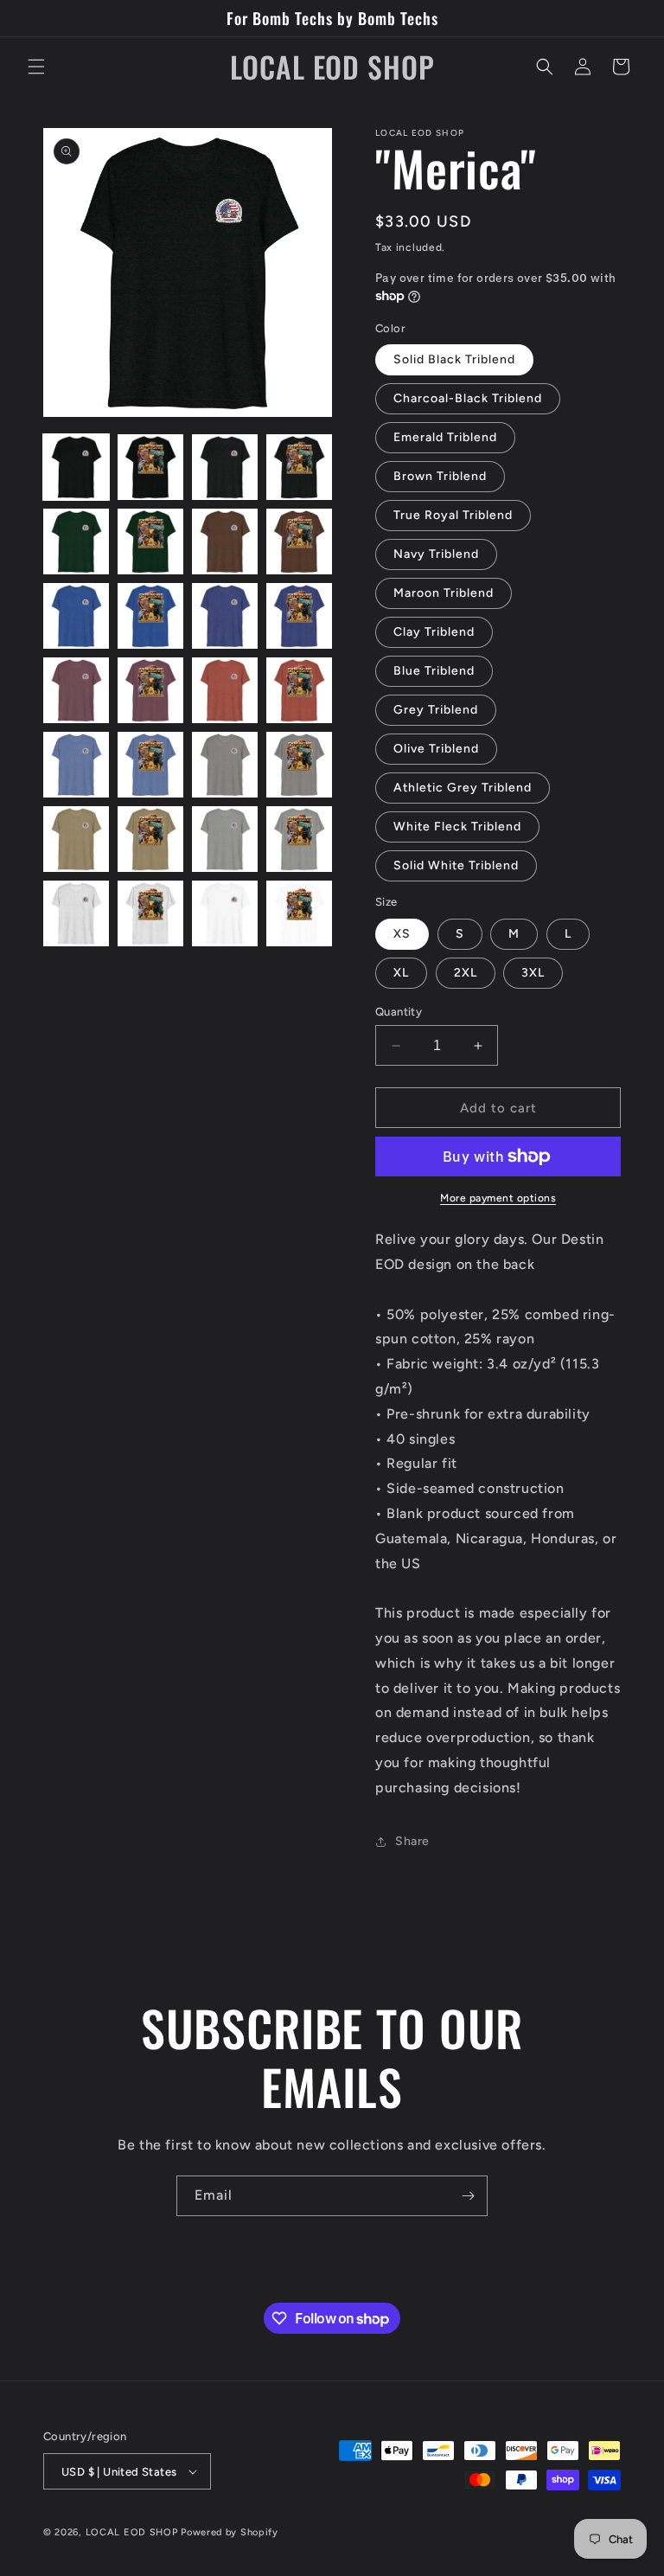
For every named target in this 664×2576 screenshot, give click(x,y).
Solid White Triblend (456, 865)
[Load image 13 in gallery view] (76, 690)
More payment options (498, 1198)
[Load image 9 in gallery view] (76, 616)
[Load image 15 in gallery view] (225, 690)
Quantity (399, 1012)
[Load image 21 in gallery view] (76, 839)
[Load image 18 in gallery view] (150, 765)
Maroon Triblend (444, 593)
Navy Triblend (436, 554)
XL (401, 973)
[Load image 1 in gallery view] (76, 467)
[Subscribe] (468, 2196)
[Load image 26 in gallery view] (150, 913)
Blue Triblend (434, 671)
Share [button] (412, 1841)
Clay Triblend (434, 632)
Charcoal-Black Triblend (468, 398)
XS (402, 934)
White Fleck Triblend (457, 827)
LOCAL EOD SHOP (132, 2532)
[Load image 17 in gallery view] (76, 765)
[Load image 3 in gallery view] (225, 467)
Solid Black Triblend (454, 359)
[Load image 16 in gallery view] (299, 690)
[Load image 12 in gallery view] (299, 616)
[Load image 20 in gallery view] (299, 765)
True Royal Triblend (453, 515)
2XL (466, 973)
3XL (533, 973)
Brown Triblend (440, 476)
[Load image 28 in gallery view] (299, 913)
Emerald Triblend (445, 437)
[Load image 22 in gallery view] (150, 839)
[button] (36, 67)
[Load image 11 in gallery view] (225, 616)
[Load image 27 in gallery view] (225, 913)
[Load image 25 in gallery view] (76, 913)
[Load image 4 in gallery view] (299, 467)
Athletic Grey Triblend (463, 788)
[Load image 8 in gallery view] (299, 541)
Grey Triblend (436, 710)
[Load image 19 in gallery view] (225, 765)
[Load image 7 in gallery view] (225, 541)
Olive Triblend (436, 749)
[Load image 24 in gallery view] (299, 839)
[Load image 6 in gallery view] (150, 541)
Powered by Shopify (230, 2532)
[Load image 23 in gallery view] (225, 839)
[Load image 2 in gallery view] (150, 467)
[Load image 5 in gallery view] (76, 541)
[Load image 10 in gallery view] (150, 616)
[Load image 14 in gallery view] (150, 690)
